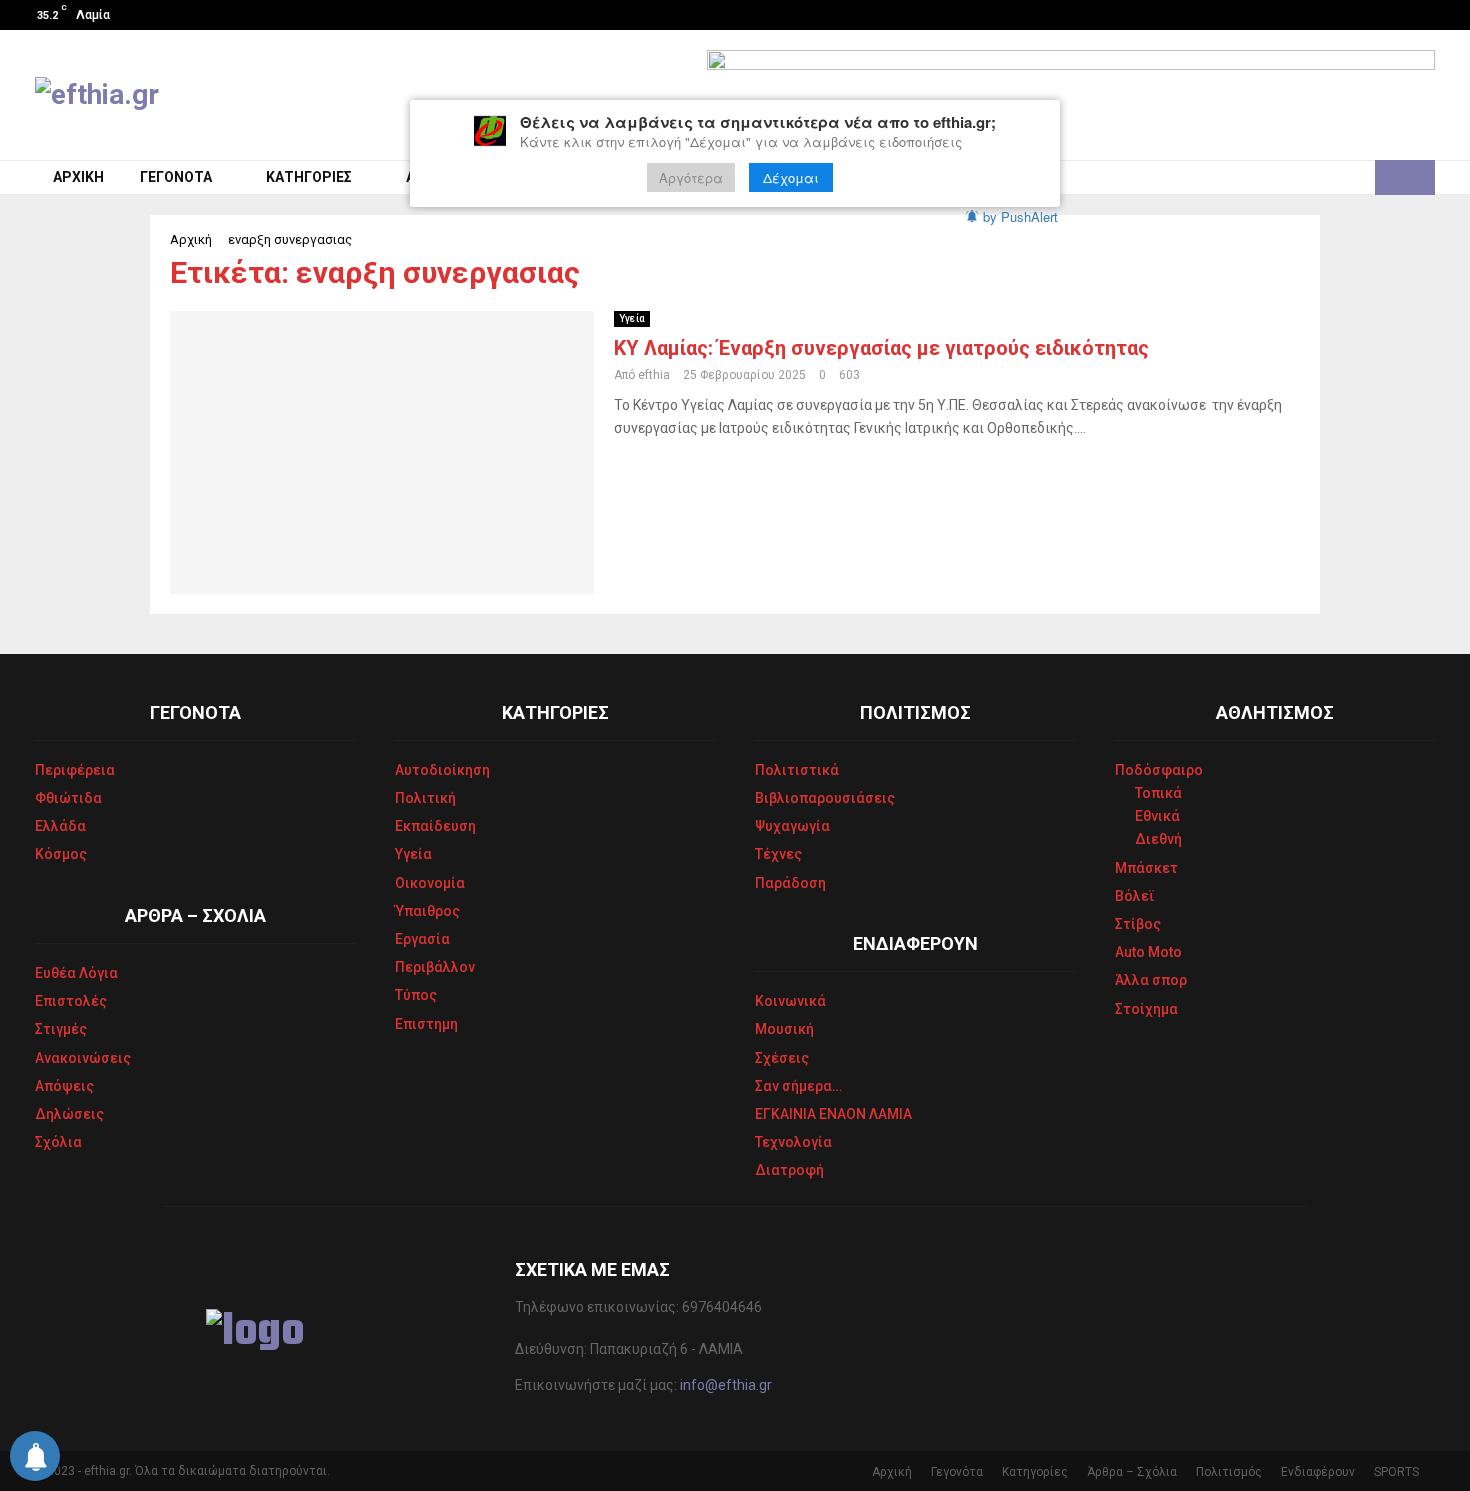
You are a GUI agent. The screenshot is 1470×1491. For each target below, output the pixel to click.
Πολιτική (425, 798)
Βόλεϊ (1135, 896)
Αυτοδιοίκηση (442, 770)
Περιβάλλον (435, 967)
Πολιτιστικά (797, 770)
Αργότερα (691, 177)
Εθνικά (1157, 816)
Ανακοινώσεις (83, 1058)
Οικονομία (430, 883)
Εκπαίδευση (435, 826)
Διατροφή (789, 1170)
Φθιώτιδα (68, 798)
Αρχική (78, 177)
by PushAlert (1020, 216)
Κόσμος (61, 854)
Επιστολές (71, 1001)
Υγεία (632, 318)
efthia (654, 375)
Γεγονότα (176, 177)
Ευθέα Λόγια (76, 973)
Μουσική (784, 1029)
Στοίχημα (1146, 1009)
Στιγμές (61, 1029)
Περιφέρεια (75, 770)
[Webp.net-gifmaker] (1071, 95)
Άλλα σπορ (1151, 980)
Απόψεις (64, 1086)
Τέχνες (778, 854)
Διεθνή (1158, 839)
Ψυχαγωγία (792, 826)
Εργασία (422, 939)
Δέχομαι (791, 177)
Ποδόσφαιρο (1159, 770)
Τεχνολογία (793, 1142)
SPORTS (1396, 1472)
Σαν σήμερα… (798, 1086)
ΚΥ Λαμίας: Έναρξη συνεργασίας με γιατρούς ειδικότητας (881, 348)
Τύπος (416, 995)
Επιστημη (426, 1024)
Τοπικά (1158, 793)
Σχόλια (58, 1142)
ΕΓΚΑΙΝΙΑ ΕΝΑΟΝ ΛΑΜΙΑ (833, 1114)
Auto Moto (1148, 952)
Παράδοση (790, 883)
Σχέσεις (782, 1058)
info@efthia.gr (726, 1385)
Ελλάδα (60, 826)
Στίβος (1138, 924)
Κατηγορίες (309, 177)
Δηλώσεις (69, 1114)
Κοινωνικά (790, 1001)
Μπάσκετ (1146, 868)
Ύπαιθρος (427, 911)
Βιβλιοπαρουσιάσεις (825, 798)
